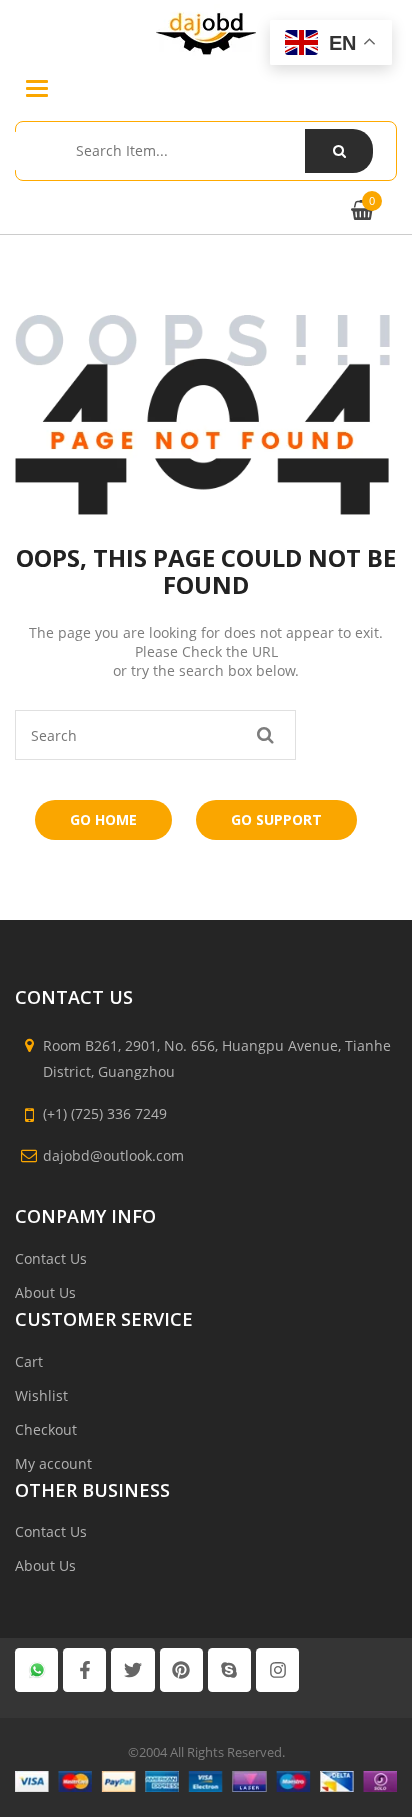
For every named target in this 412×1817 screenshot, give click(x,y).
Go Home (103, 819)
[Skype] (229, 1669)
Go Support (276, 819)
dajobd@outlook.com (113, 1155)
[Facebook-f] (84, 1669)
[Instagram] (277, 1669)
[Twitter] (132, 1669)
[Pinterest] (181, 1669)
